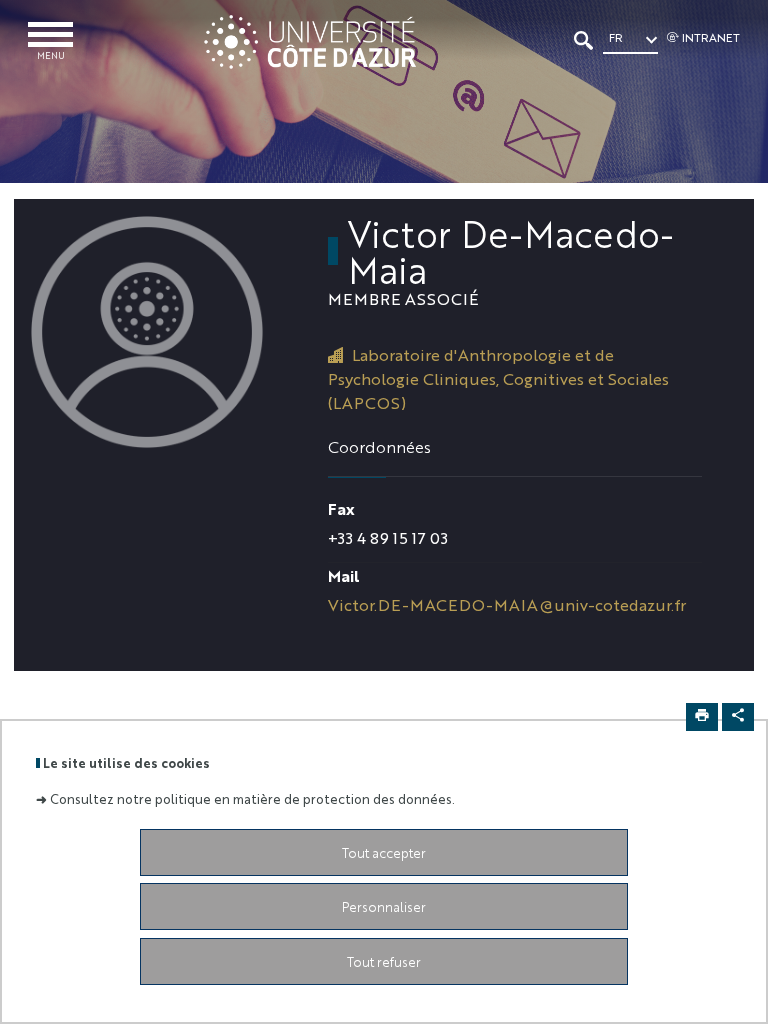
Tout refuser (384, 961)
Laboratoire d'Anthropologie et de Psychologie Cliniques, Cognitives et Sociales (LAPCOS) (498, 378)
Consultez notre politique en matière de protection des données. (252, 798)
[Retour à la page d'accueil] (309, 42)
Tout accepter (384, 852)
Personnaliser (384, 906)
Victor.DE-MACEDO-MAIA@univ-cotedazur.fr (507, 604)
